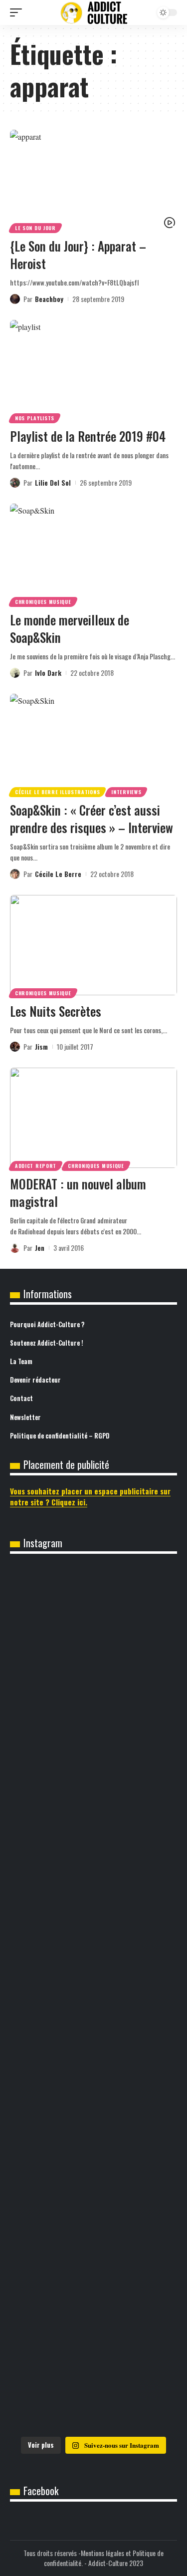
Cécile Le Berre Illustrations (57, 792)
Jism (41, 1046)
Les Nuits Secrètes (56, 1011)
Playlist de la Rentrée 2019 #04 (88, 436)
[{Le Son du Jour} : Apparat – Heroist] (93, 180)
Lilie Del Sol (53, 482)
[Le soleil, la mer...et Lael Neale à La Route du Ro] (93, 2382)
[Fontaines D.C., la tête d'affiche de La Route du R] (93, 1904)
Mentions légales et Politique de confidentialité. (104, 2558)
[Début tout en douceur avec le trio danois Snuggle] (93, 2286)
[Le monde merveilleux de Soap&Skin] (93, 554)
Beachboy (49, 299)
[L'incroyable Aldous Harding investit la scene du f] (93, 2191)
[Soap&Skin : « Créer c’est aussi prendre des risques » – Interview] (93, 744)
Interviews (126, 792)
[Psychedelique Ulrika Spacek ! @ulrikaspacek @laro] (93, 2095)
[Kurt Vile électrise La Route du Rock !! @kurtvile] (93, 1999)
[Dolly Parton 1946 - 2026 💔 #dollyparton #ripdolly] (93, 1713)
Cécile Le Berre (58, 874)
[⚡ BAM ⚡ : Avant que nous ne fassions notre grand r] (93, 1617)
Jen (40, 1248)
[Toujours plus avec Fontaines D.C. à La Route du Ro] (93, 1808)
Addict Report (36, 1166)
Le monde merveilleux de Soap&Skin (70, 628)
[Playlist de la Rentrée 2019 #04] (93, 370)
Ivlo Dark (48, 673)
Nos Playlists (35, 418)
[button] (18, 12)
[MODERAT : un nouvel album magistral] (93, 1118)
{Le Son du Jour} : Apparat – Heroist (78, 255)
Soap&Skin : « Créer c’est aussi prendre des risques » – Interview (92, 819)
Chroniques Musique (43, 602)
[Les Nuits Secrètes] (93, 945)
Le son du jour (35, 228)
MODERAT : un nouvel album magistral (78, 1192)
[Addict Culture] (94, 13)
